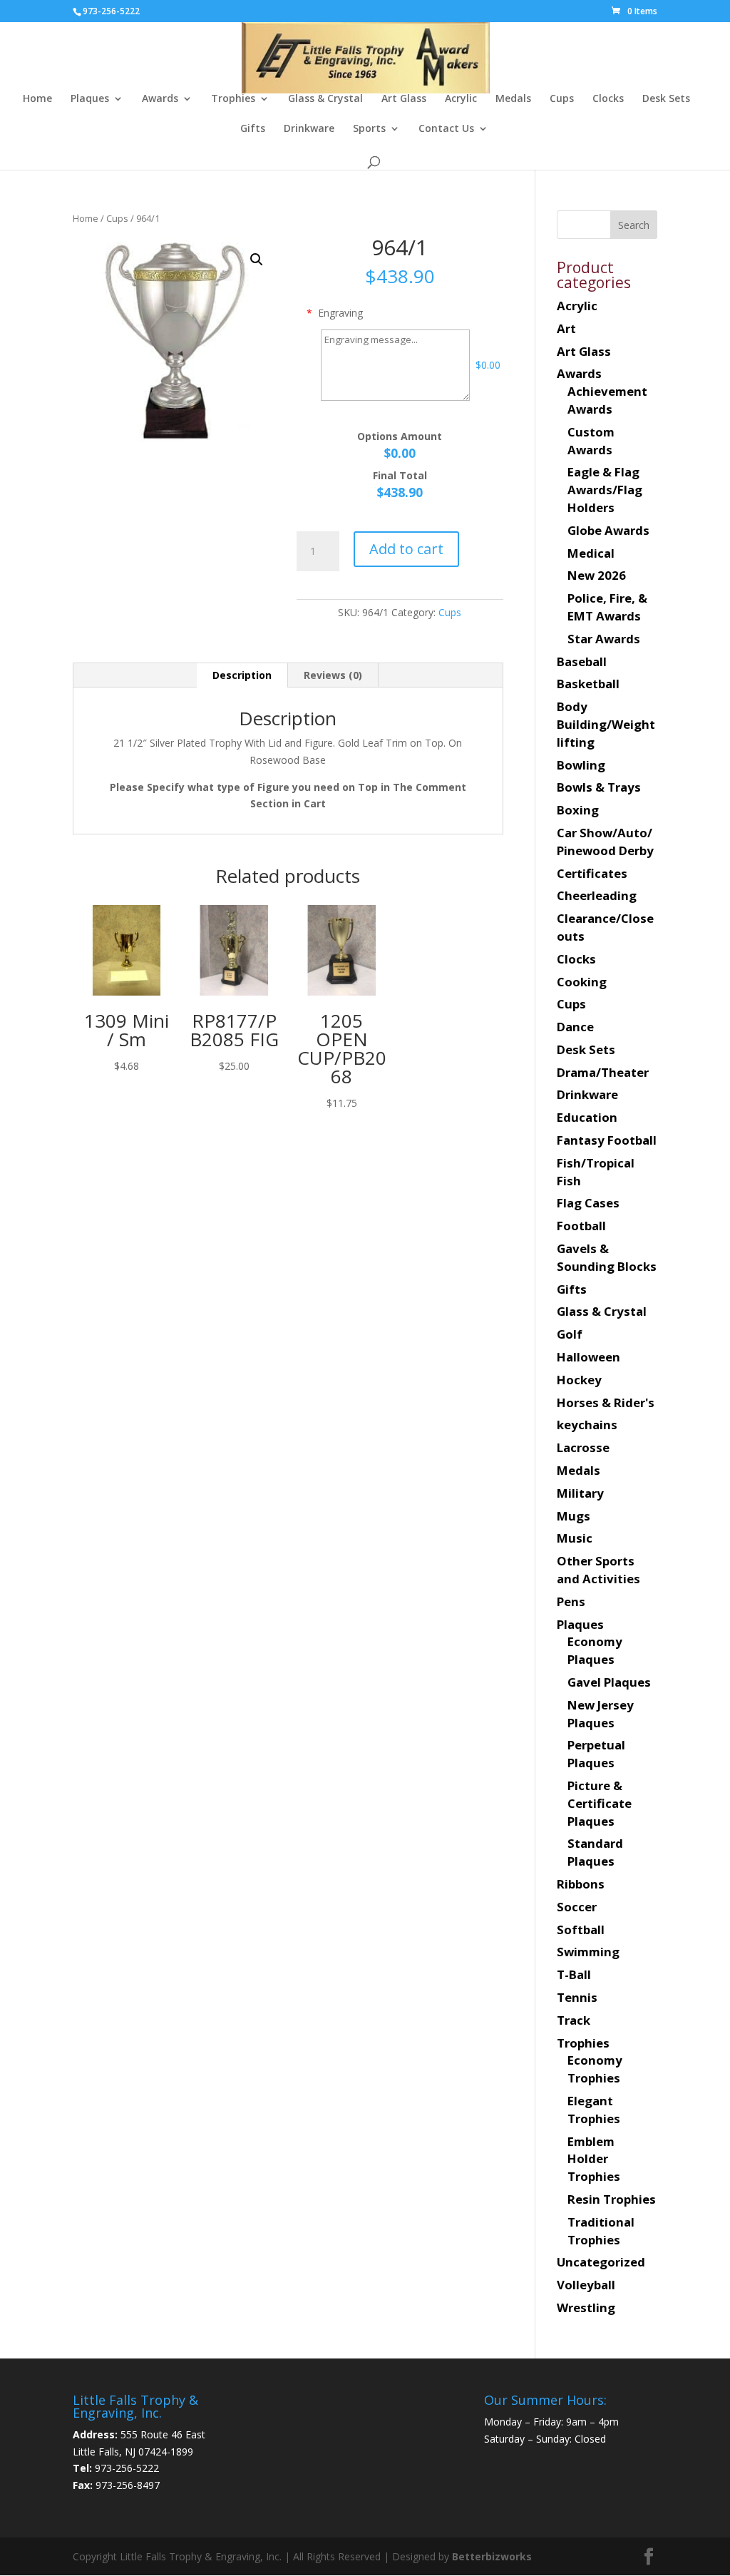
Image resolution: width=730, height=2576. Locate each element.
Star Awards (604, 639)
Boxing (578, 810)
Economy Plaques (595, 1650)
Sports (369, 129)
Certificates (592, 873)
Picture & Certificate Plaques (600, 1803)
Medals (513, 99)
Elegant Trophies (594, 2110)
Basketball (588, 684)
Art (566, 328)
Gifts (253, 129)
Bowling (581, 765)
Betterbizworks (490, 2556)
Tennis (577, 1997)
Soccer (577, 1907)
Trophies (233, 99)
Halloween (588, 1357)
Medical (591, 553)
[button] (257, 260)
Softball (581, 1930)
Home (37, 99)
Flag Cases (588, 1203)
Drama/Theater (603, 1072)
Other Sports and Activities (598, 1570)
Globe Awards (608, 530)
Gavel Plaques (609, 1682)
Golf (570, 1334)
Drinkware (309, 129)
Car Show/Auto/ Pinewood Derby (605, 842)
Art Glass (404, 99)
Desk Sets (666, 99)
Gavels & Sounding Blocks (607, 1257)
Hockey (579, 1380)
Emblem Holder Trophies (594, 2159)
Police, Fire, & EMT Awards (607, 607)
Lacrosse (583, 1447)
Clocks (608, 99)
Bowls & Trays (599, 787)
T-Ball (574, 1974)
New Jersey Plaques (601, 1714)
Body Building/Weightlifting (606, 724)
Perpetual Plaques (596, 1754)
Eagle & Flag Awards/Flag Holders (605, 490)
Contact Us (446, 129)
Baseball (582, 661)
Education (587, 1117)
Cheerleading (597, 895)
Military (580, 1493)
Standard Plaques (595, 1852)
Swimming (588, 1952)
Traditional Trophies (601, 2231)
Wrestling (586, 2307)
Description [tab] (242, 675)
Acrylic (461, 99)
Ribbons (581, 1884)
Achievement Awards (607, 400)
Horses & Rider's (606, 1402)
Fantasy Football (607, 1140)
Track (574, 2020)
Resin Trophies (612, 2199)
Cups (562, 99)
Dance (575, 1027)
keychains (587, 1425)
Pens (571, 1601)
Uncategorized (601, 2262)
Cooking (582, 982)
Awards (160, 99)
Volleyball (586, 2285)
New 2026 (597, 575)
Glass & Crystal (325, 99)
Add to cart (406, 549)
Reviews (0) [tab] (333, 675)
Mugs (574, 1516)
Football (581, 1226)
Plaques (90, 99)
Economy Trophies (595, 2069)
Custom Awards (591, 441)
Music (575, 1538)
